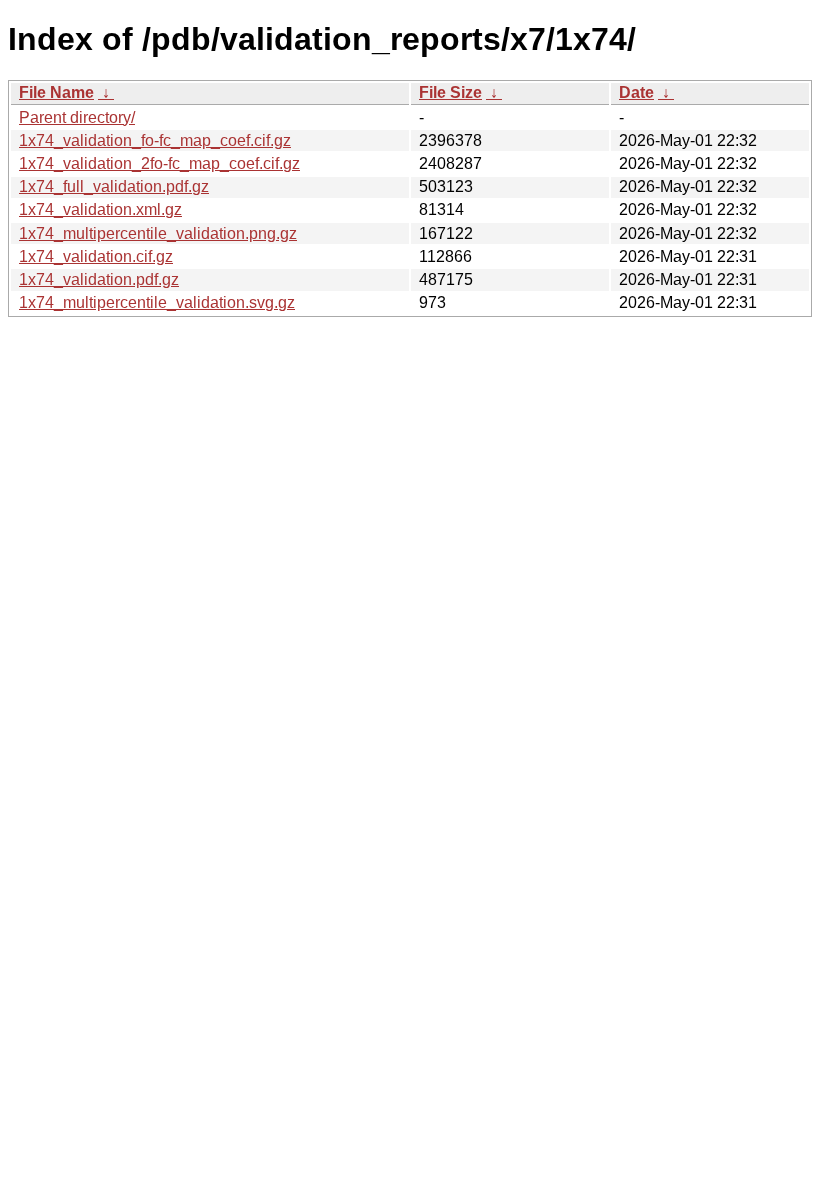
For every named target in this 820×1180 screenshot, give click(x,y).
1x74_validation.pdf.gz (99, 279)
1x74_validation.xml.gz (100, 209)
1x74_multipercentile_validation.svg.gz (157, 302)
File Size (450, 92)
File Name (56, 92)
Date (636, 92)
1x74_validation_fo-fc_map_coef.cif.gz (155, 140)
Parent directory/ (77, 117)
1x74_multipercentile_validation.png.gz (158, 233)
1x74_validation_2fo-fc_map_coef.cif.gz (159, 163)
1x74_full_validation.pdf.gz (114, 186)
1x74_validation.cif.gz (96, 256)
